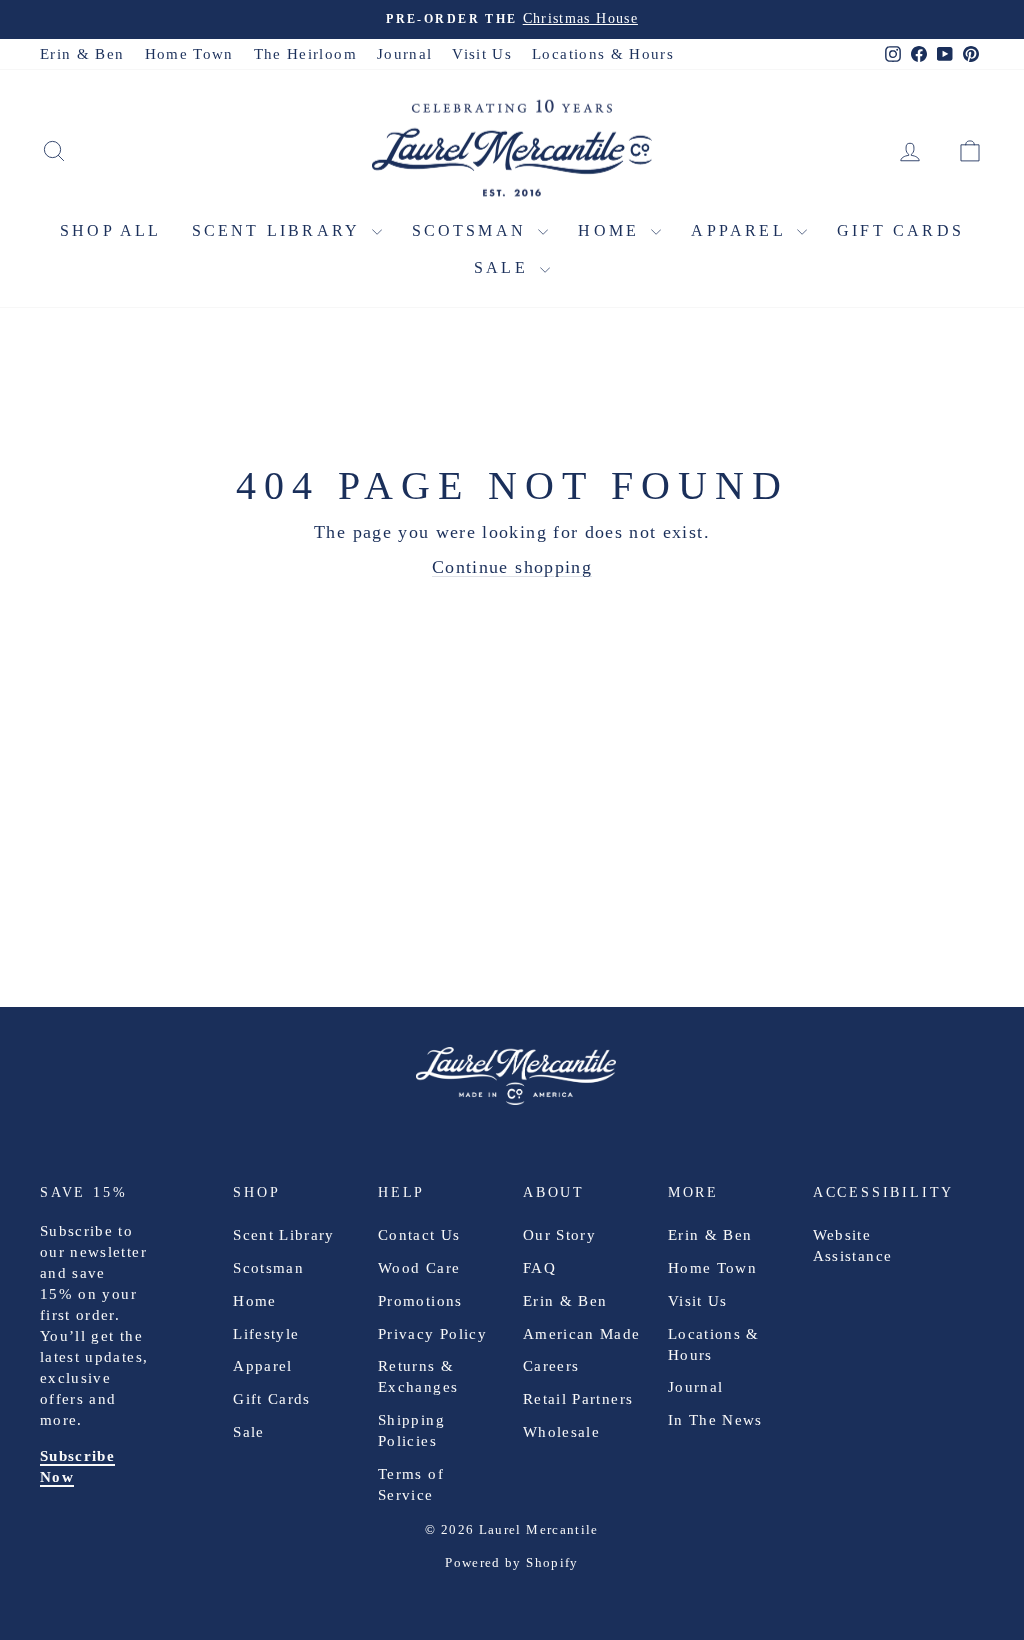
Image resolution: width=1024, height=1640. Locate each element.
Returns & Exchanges (418, 1376)
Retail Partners (578, 1399)
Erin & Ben (82, 54)
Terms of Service (411, 1484)
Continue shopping (512, 567)
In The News (715, 1420)
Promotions (420, 1301)
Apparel (741, 230)
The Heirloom (305, 54)
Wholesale (561, 1432)
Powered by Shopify (511, 1562)
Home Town (189, 54)
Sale (504, 267)
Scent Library (279, 230)
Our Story (559, 1235)
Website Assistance (853, 1245)
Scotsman (473, 230)
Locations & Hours (603, 54)
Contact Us (419, 1235)
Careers (551, 1366)
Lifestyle (266, 1334)
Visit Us (482, 54)
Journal (404, 54)
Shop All (111, 230)
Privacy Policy (432, 1334)
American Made (582, 1334)
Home (612, 230)
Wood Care (419, 1268)
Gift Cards (900, 230)
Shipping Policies (411, 1430)
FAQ (539, 1268)
